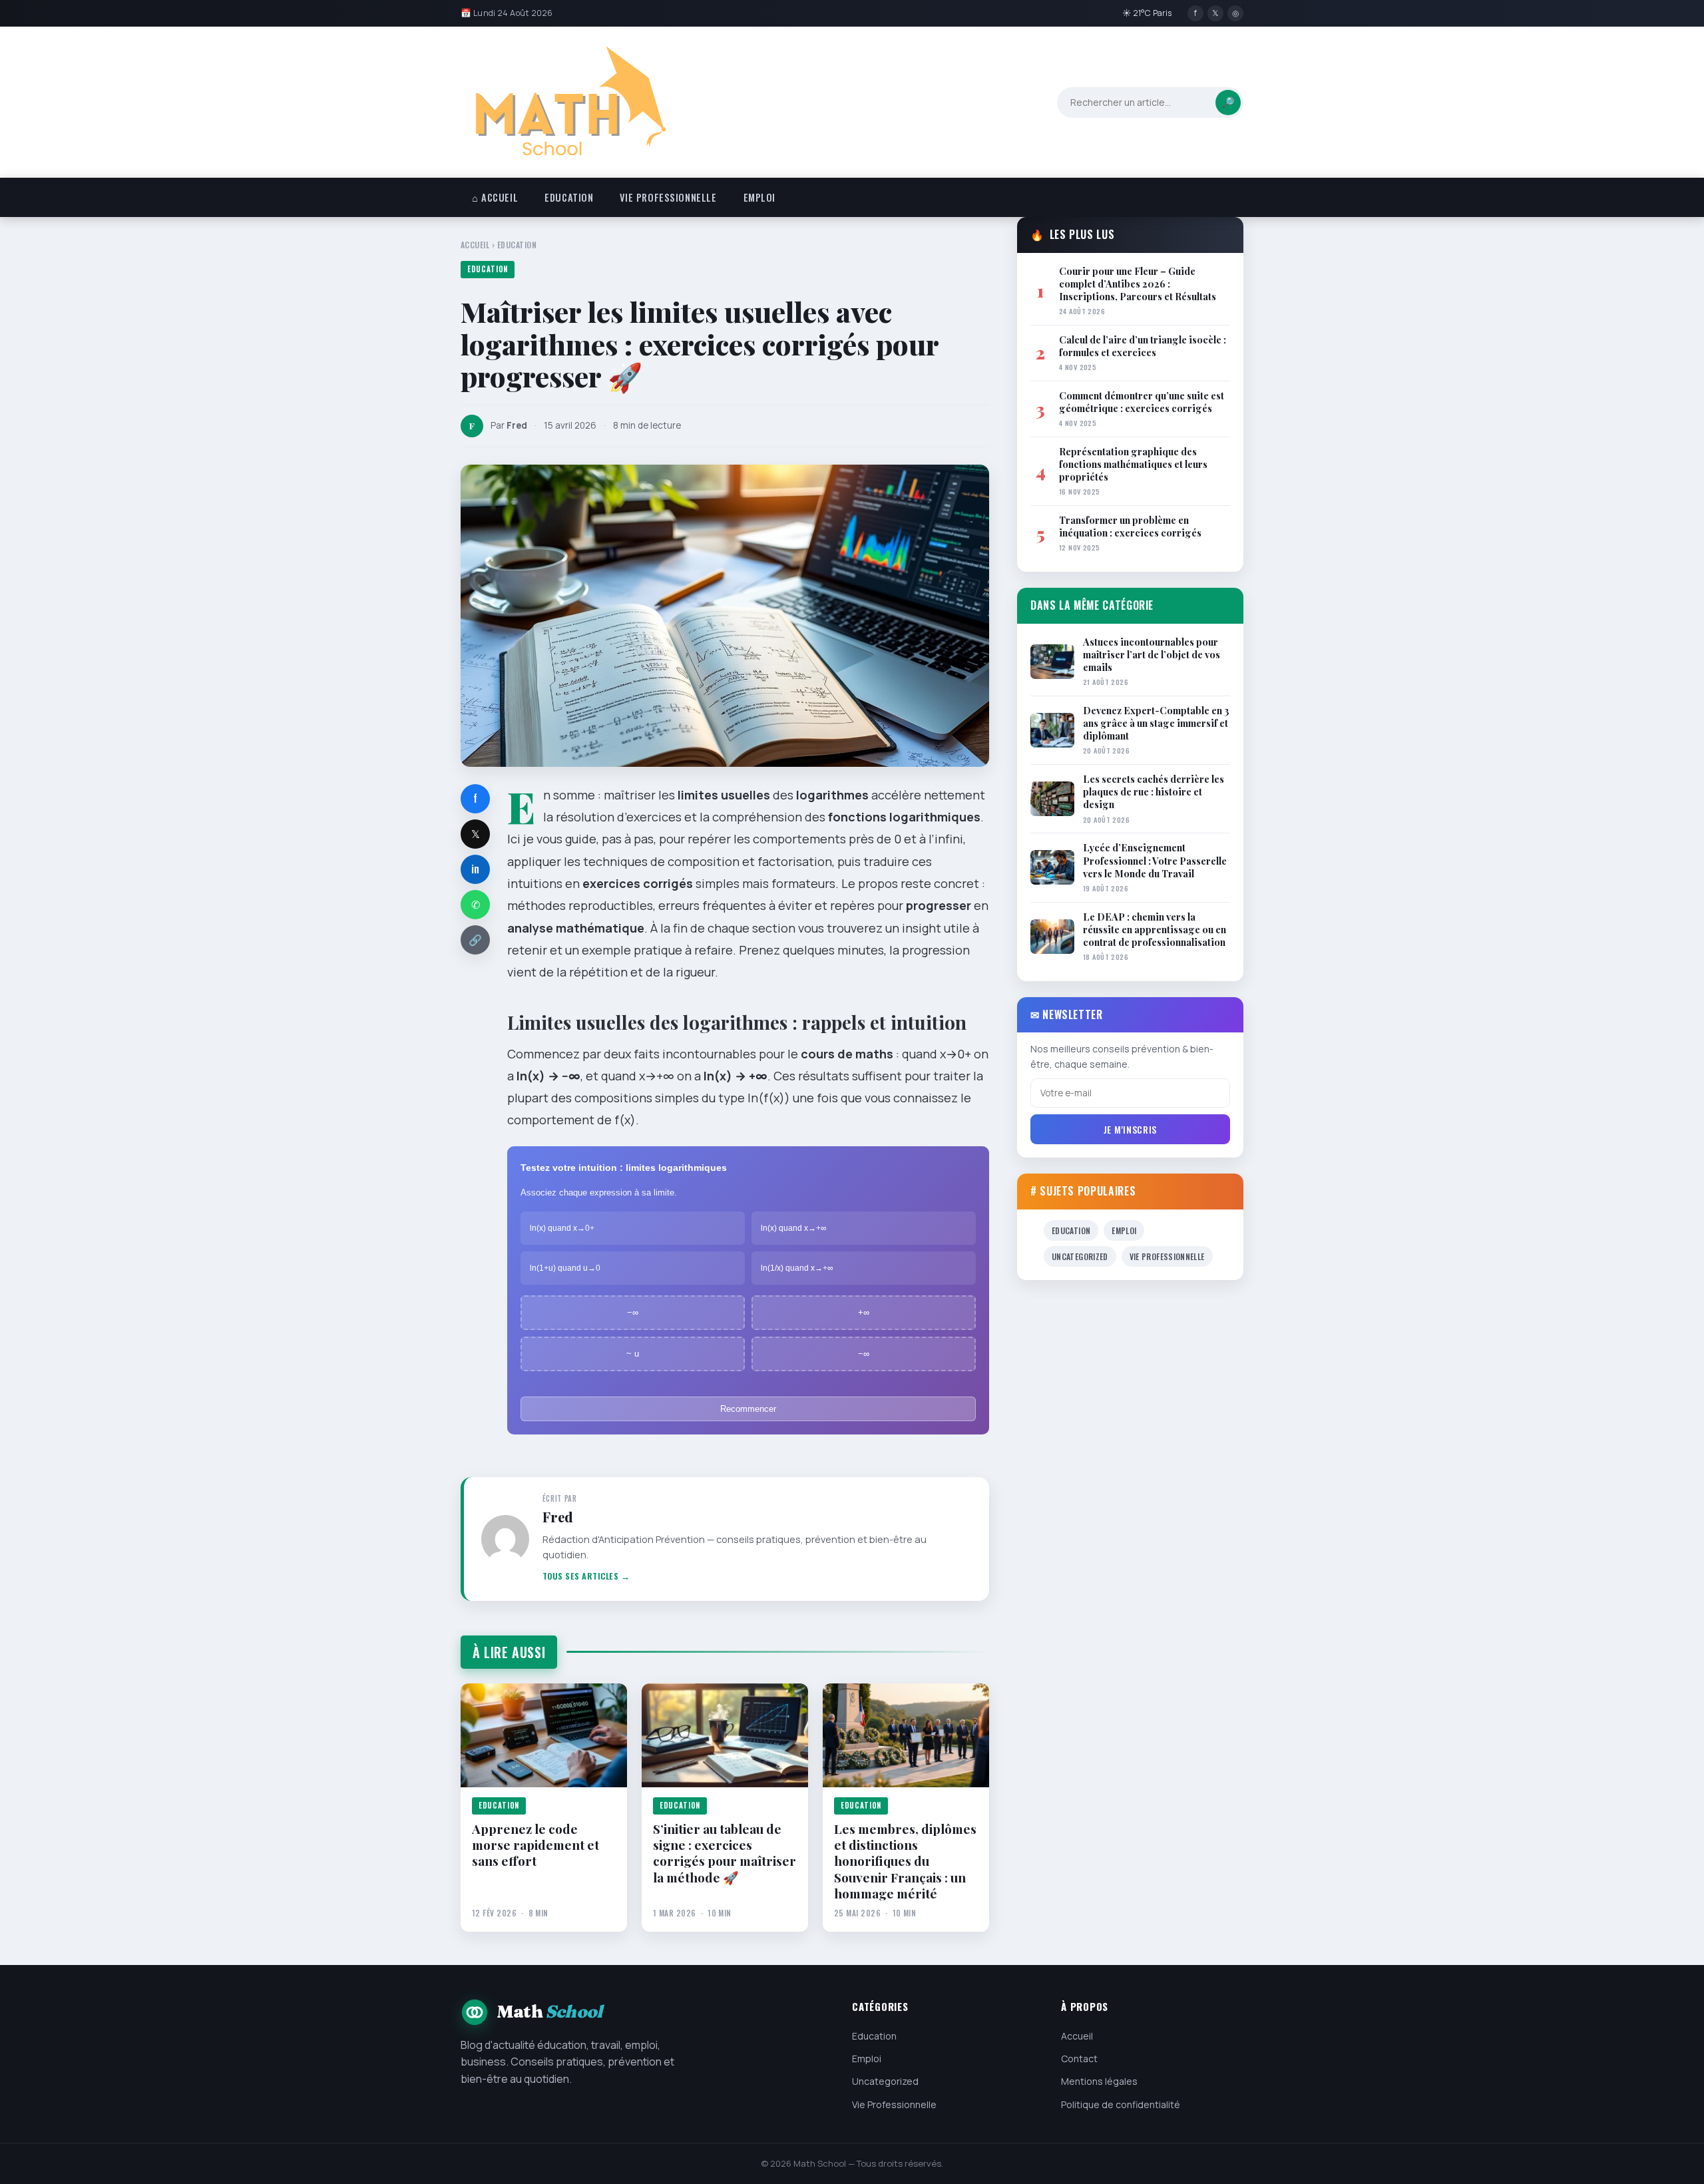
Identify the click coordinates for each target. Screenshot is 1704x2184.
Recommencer (748, 1409)
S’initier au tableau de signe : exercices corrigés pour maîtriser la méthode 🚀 (725, 1853)
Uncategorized (1080, 1256)
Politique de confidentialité (1121, 2104)
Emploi (759, 197)
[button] (633, 1228)
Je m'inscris (1130, 1129)
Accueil (475, 245)
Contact (1079, 2059)
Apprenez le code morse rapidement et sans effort (535, 1845)
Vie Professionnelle (668, 197)
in (475, 869)
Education (569, 197)
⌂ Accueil (495, 197)
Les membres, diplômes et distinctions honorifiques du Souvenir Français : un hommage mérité (905, 1861)
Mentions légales (1099, 2081)
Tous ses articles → (586, 1576)
